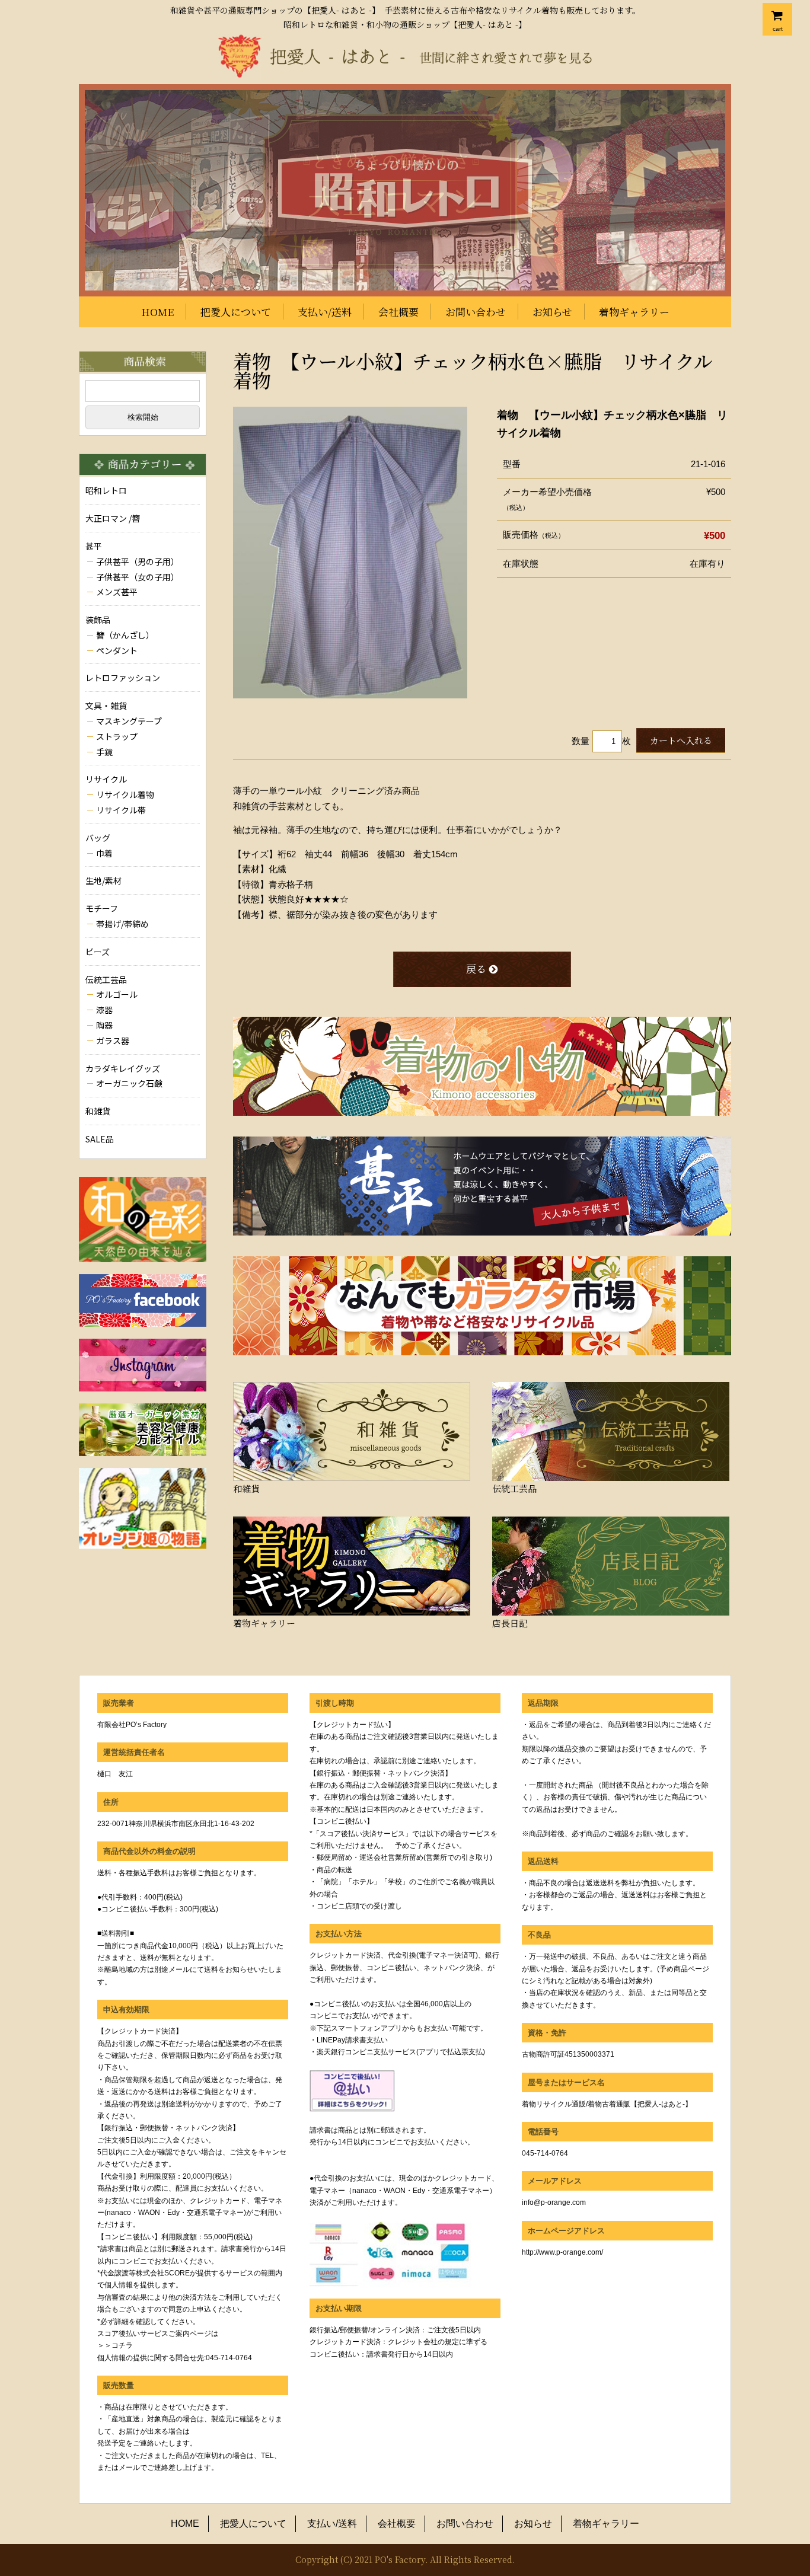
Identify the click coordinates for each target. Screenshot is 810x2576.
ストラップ (117, 736)
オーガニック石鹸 (129, 1083)
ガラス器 (113, 1040)
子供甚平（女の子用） (138, 577)
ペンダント (117, 650)
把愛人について (236, 312)
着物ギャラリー (634, 312)
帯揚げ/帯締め (122, 924)
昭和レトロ (106, 490)
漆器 (104, 1010)
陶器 (104, 1025)
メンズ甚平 (117, 592)
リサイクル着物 (125, 794)
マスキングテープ (129, 721)
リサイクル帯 (121, 810)
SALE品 (100, 1139)
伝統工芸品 (106, 979)
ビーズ (98, 952)
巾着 (104, 853)
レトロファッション (123, 678)
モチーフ (102, 908)
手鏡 (104, 752)
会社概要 (398, 312)
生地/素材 (103, 880)
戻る (476, 968)
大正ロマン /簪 (113, 518)
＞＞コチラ (115, 2345)
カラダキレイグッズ (123, 1068)
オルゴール (117, 994)
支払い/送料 (325, 312)
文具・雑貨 (106, 706)
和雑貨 (98, 1111)
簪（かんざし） (125, 635)
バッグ (98, 838)
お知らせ (552, 312)
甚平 (94, 546)
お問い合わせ (476, 312)
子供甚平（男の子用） (138, 561)
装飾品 (98, 620)
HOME (157, 312)
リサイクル (106, 779)
